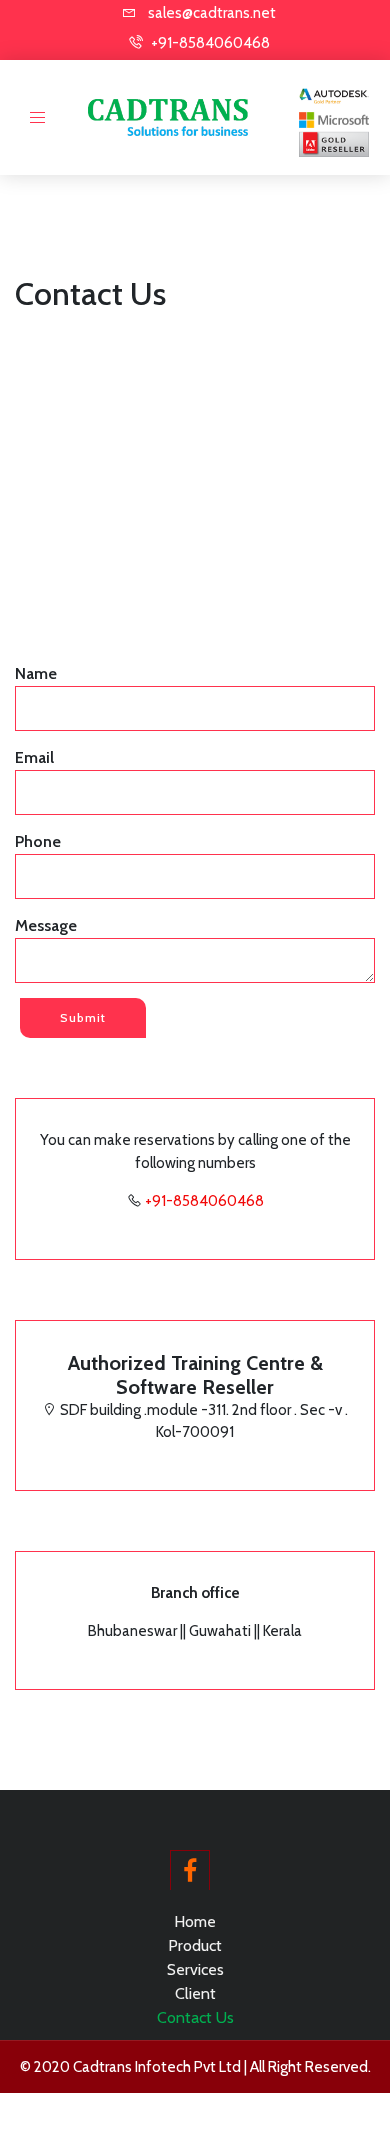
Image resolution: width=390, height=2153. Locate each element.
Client (195, 1993)
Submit (83, 1017)
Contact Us (195, 2017)
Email (34, 757)
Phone (38, 841)
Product (195, 1945)
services (195, 1969)
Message (46, 925)
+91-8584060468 (204, 1201)
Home (195, 1921)
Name (36, 673)
